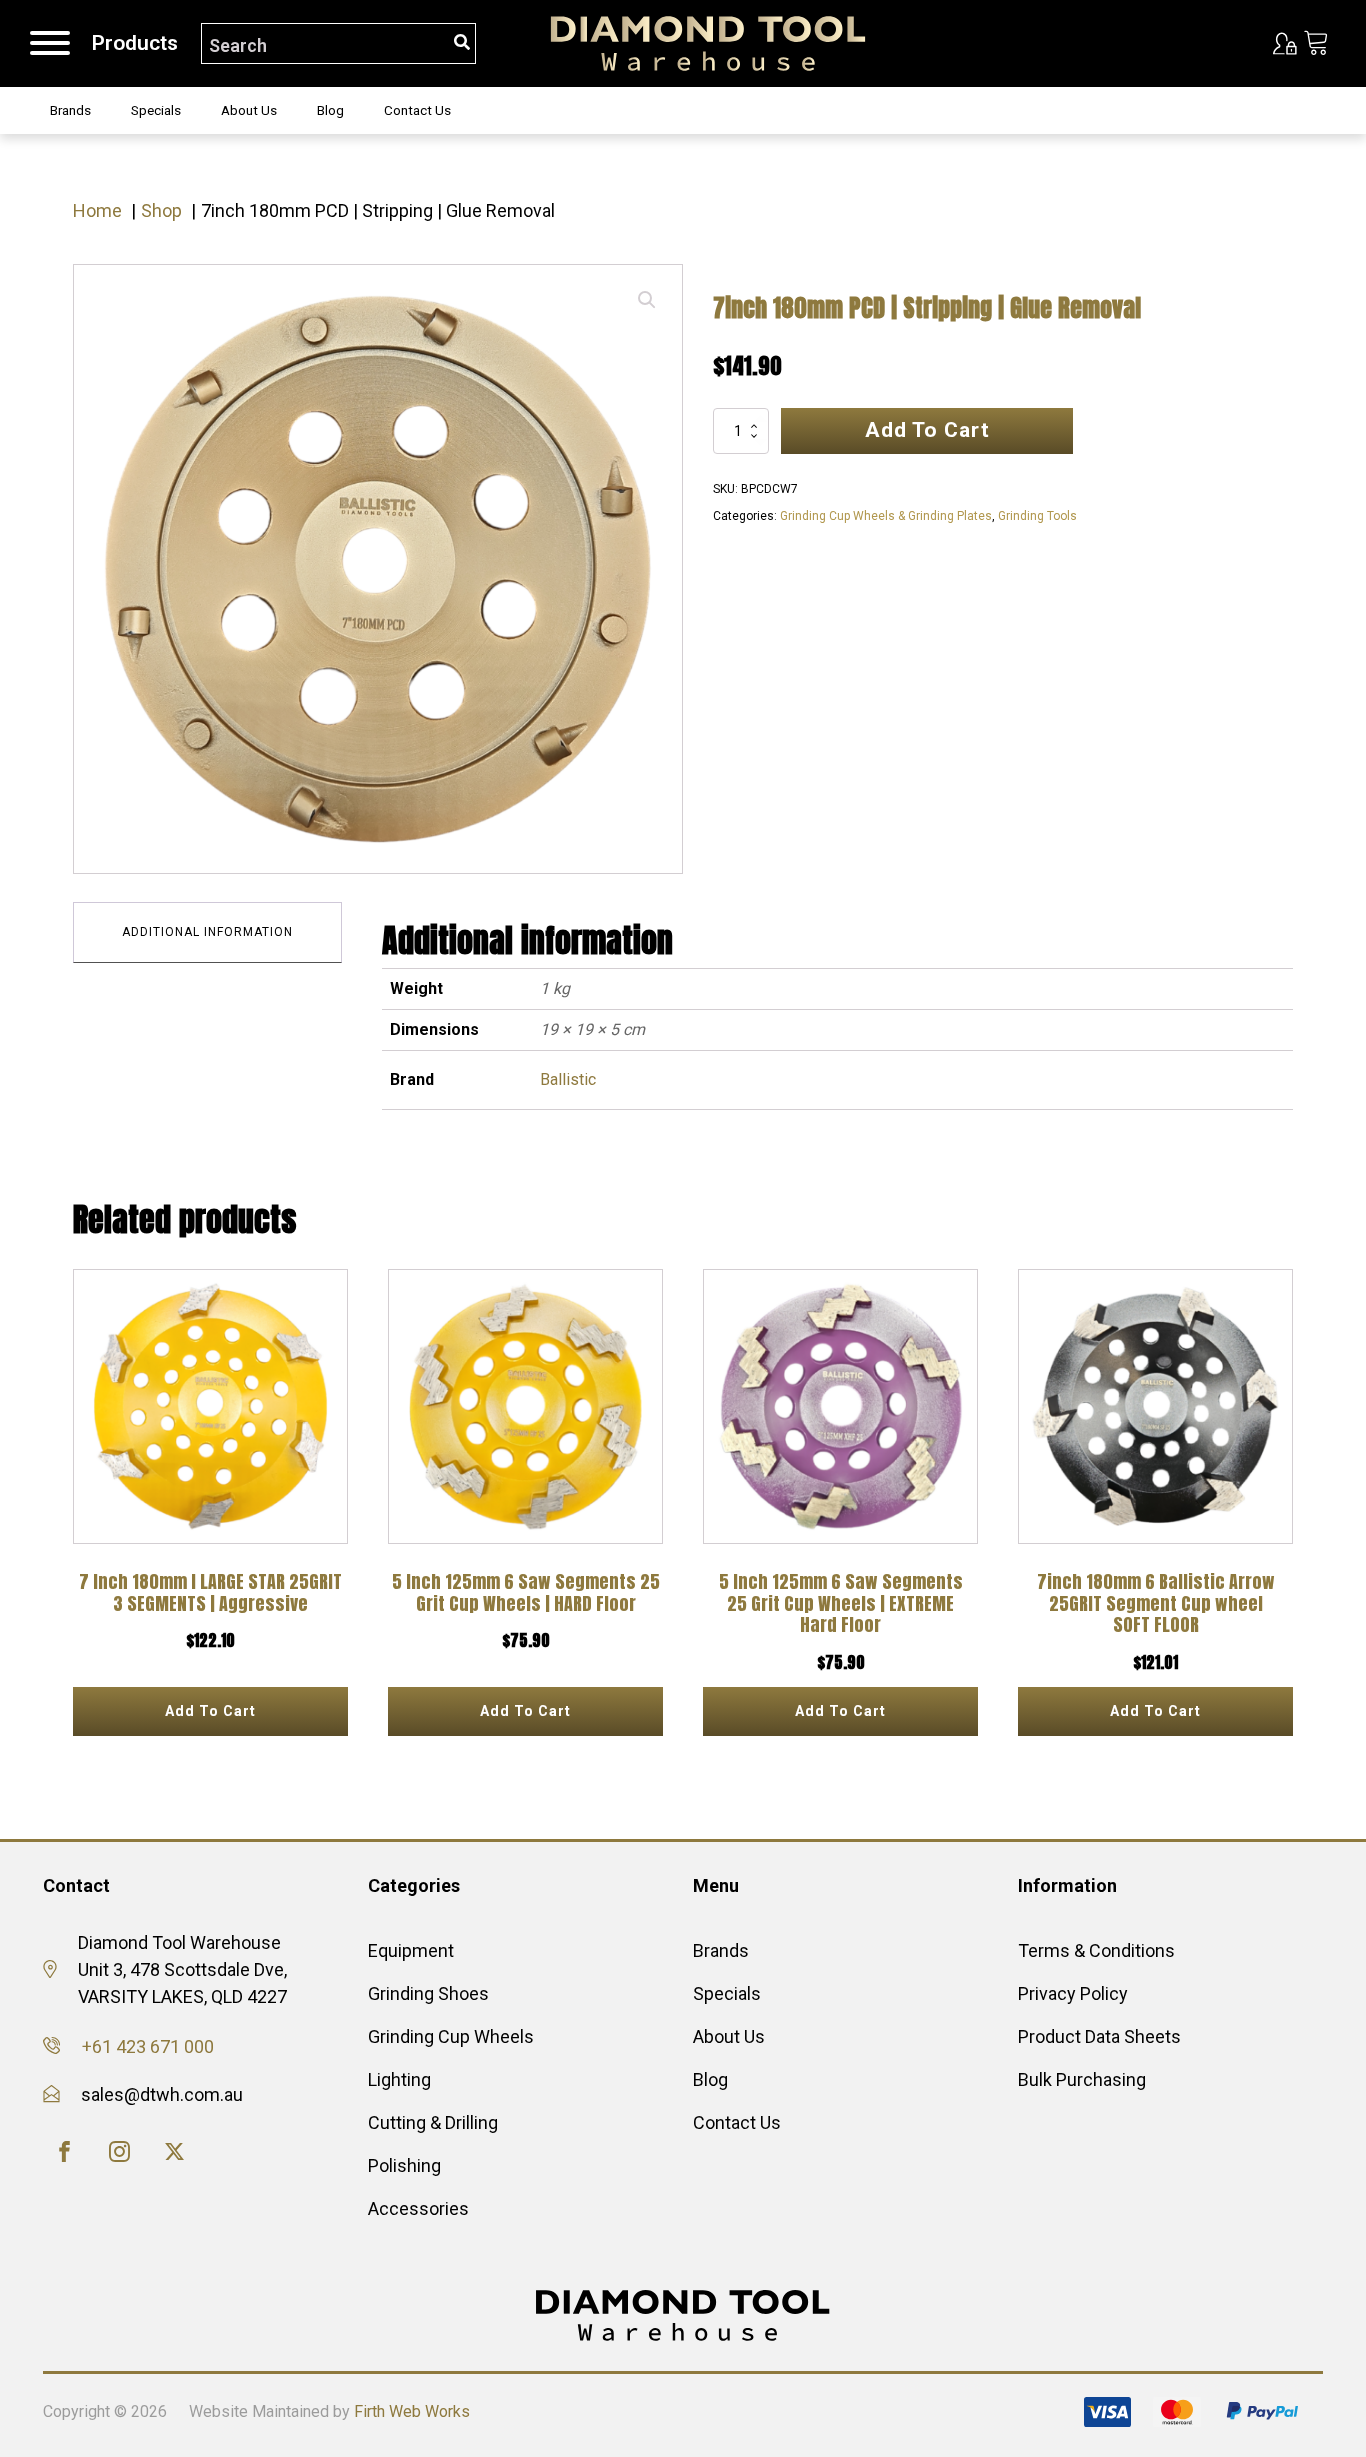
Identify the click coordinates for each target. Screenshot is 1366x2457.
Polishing (404, 2165)
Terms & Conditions (1096, 1950)
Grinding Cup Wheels (451, 2036)
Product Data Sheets (1099, 2036)
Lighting (399, 2079)
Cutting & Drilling (433, 2122)
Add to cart (927, 430)
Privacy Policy (1073, 1993)
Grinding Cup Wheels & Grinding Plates (886, 516)
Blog (330, 110)
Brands (70, 110)
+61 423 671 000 (148, 2046)
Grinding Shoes (428, 1993)
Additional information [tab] (207, 932)
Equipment (411, 1950)
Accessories (418, 2208)
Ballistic (568, 1079)
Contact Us (417, 110)
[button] (647, 300)
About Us (249, 110)
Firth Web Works (412, 2411)
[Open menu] (50, 43)
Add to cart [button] (210, 1711)
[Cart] (1316, 44)
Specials (156, 110)
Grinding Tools (1037, 516)
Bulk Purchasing (1082, 2079)
